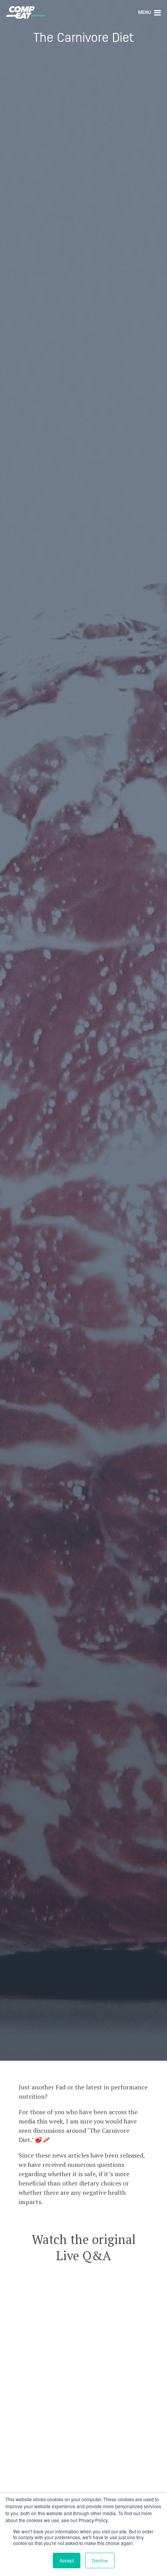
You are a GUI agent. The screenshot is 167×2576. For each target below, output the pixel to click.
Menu (145, 12)
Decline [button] (100, 2560)
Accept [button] (67, 2560)
